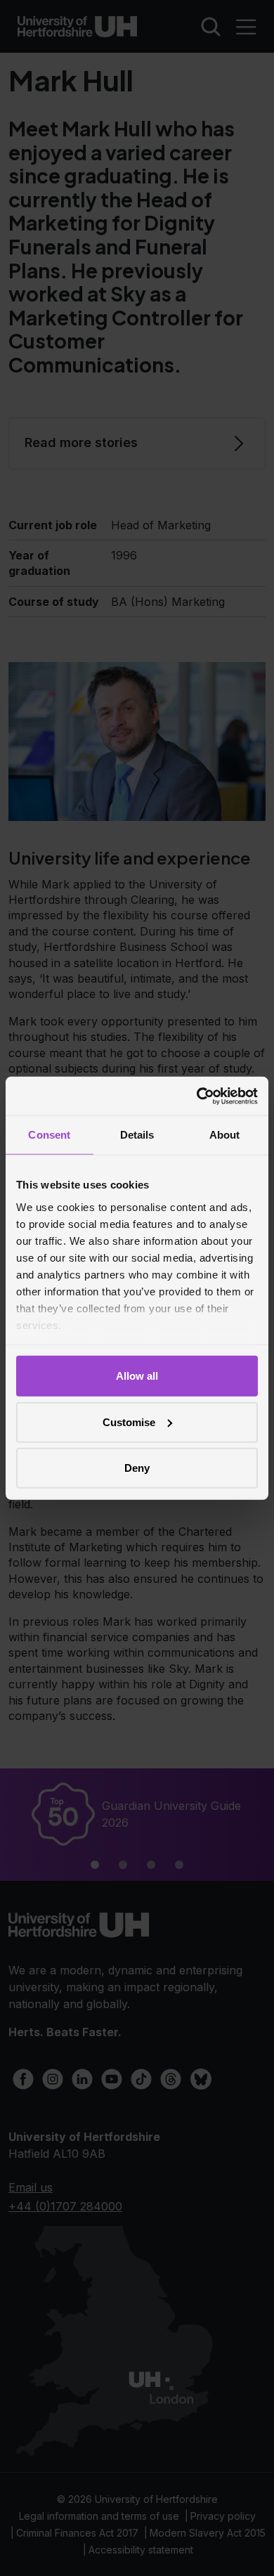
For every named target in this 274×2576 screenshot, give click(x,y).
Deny (137, 1468)
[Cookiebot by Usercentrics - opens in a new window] (197, 1096)
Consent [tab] (49, 1135)
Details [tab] (137, 1135)
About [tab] (225, 1135)
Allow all (137, 1376)
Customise (129, 1422)
